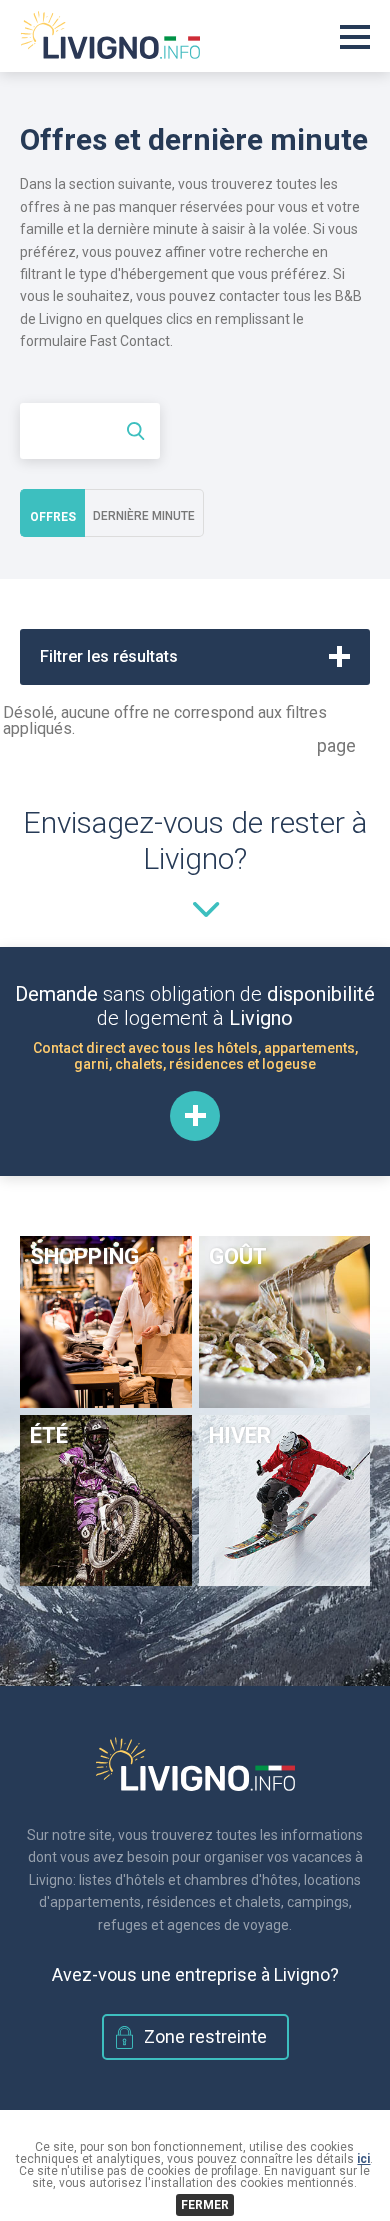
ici (363, 2159)
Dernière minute (144, 516)
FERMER (205, 2205)
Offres (53, 517)
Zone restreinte (205, 2036)
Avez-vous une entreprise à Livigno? (195, 1974)
